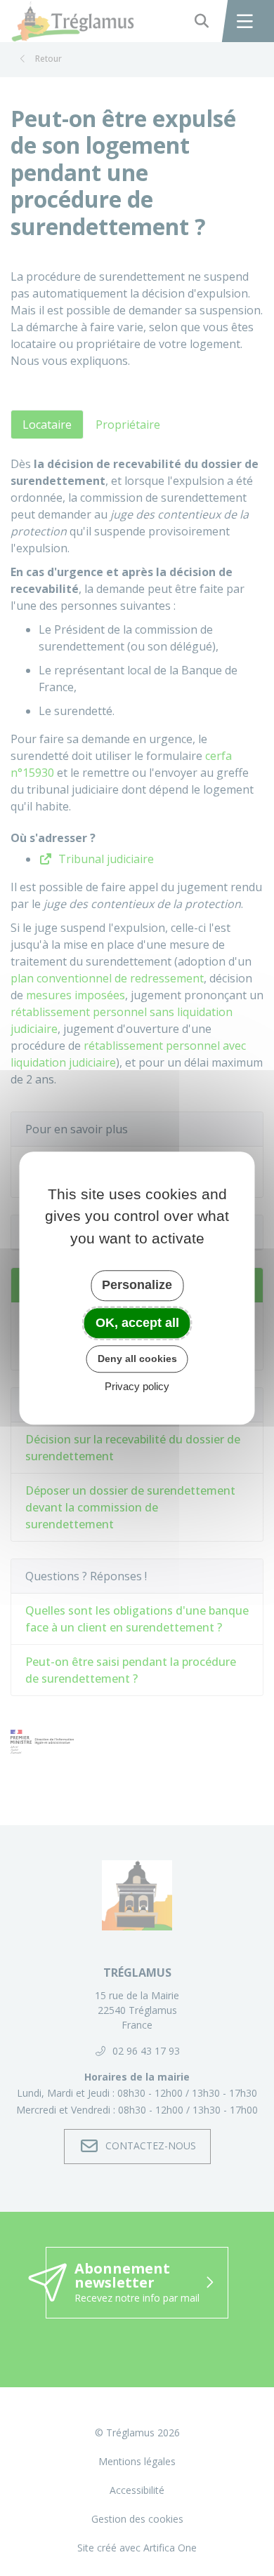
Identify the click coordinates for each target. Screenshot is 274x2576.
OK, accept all (137, 1323)
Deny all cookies (137, 1359)
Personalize (137, 1285)
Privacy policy (137, 1386)
